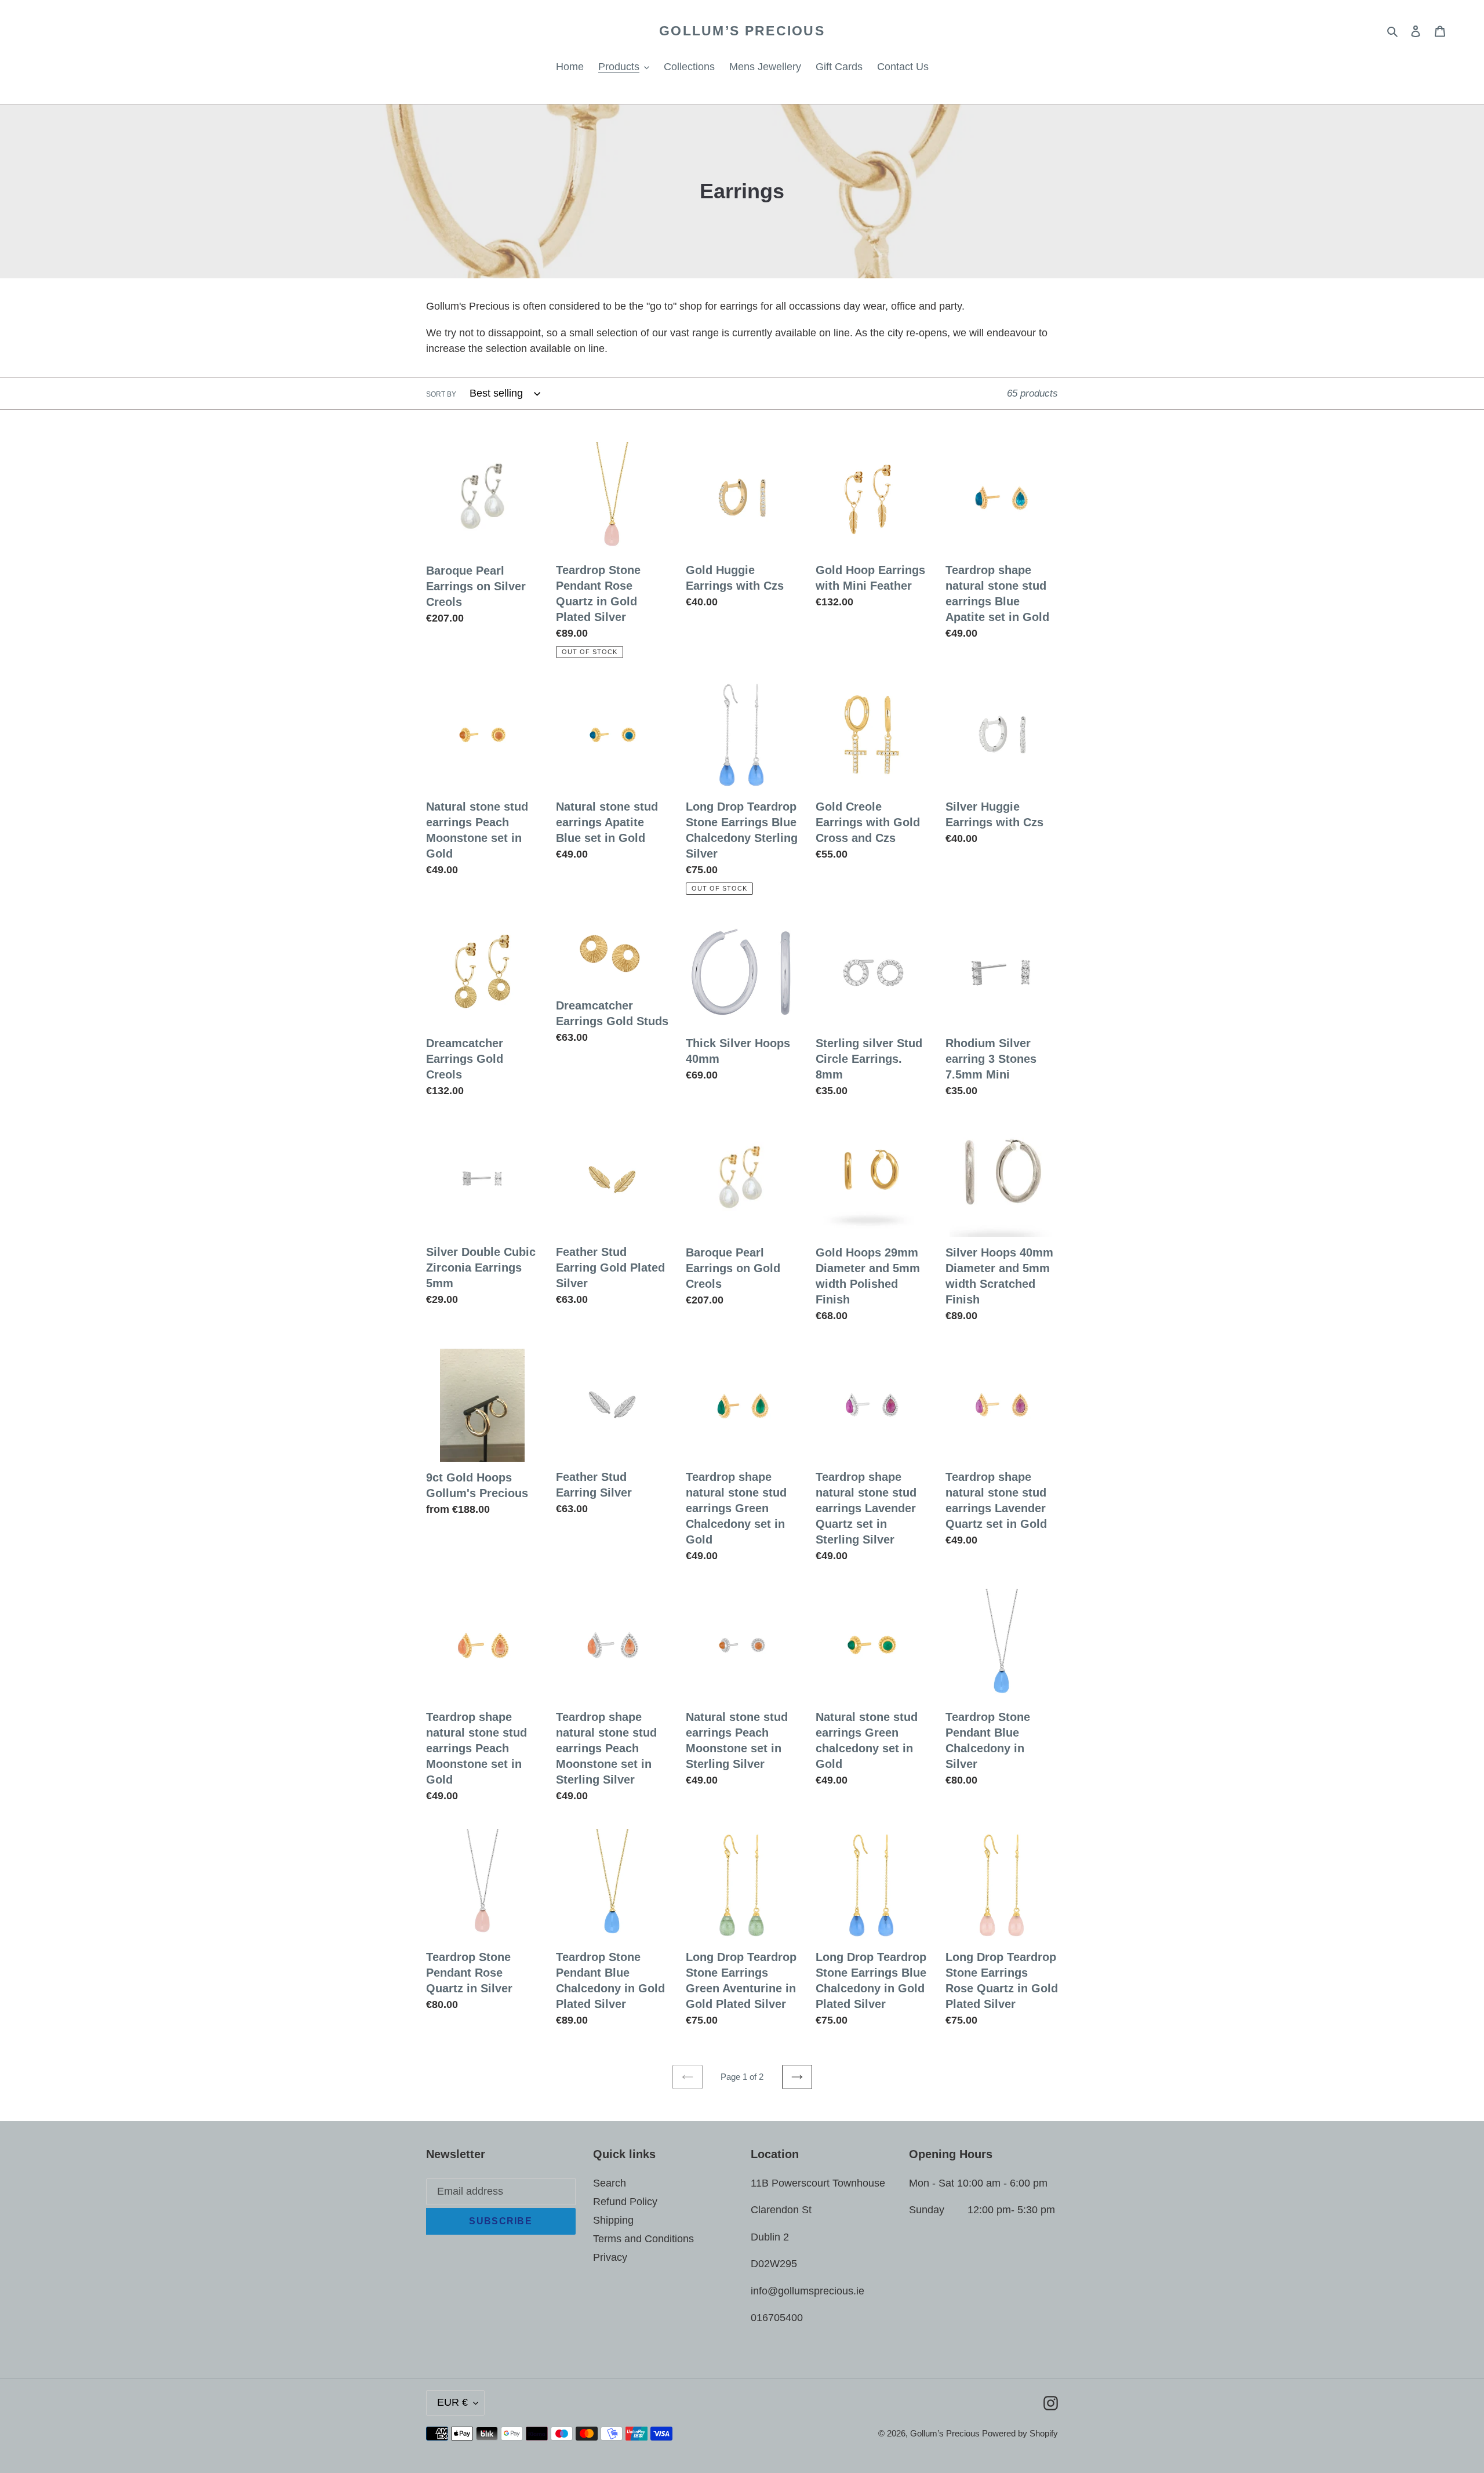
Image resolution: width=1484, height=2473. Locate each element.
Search (610, 2183)
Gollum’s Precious (742, 31)
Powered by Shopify (1020, 2433)
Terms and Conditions (643, 2239)
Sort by (441, 394)
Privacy (610, 2257)
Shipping (613, 2220)
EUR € (452, 2402)
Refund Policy (625, 2202)
